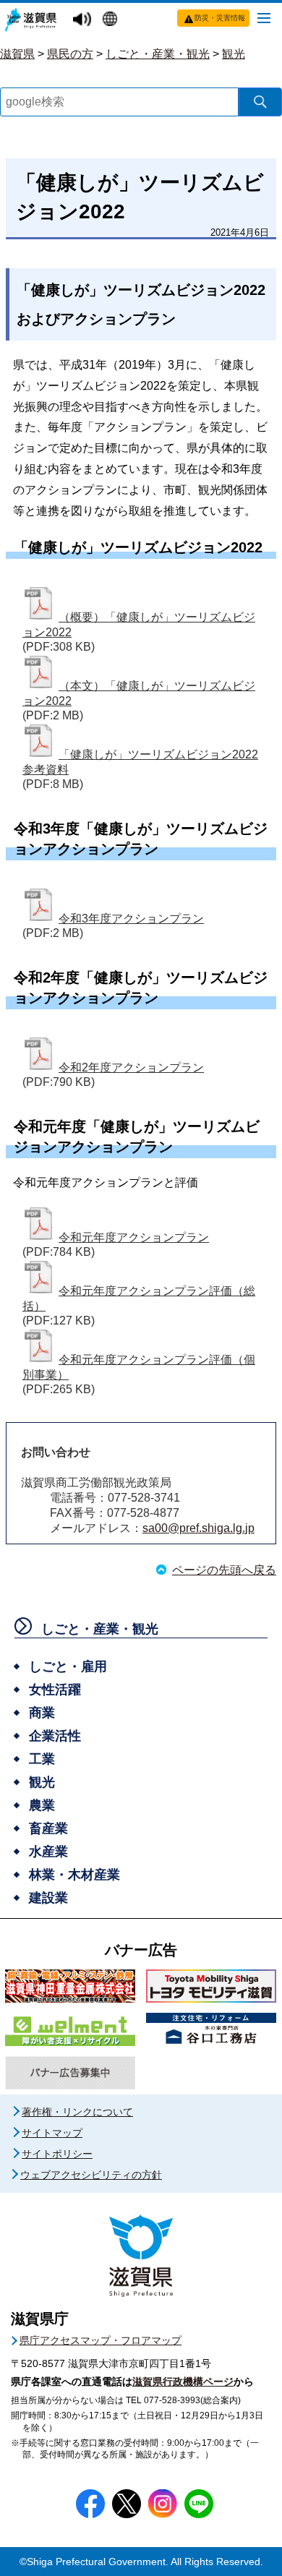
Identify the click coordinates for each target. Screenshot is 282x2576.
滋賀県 (17, 54)
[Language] (112, 20)
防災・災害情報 (220, 18)
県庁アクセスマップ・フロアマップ (101, 2340)
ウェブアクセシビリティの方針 (91, 2175)
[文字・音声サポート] (84, 20)
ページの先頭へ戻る (224, 1570)
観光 (234, 54)
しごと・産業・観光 (158, 54)
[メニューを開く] (264, 17)
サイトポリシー (57, 2154)
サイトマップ (52, 2133)
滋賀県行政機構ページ (183, 2382)
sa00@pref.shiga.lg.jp (198, 1528)
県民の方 (70, 54)
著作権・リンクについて (77, 2112)
